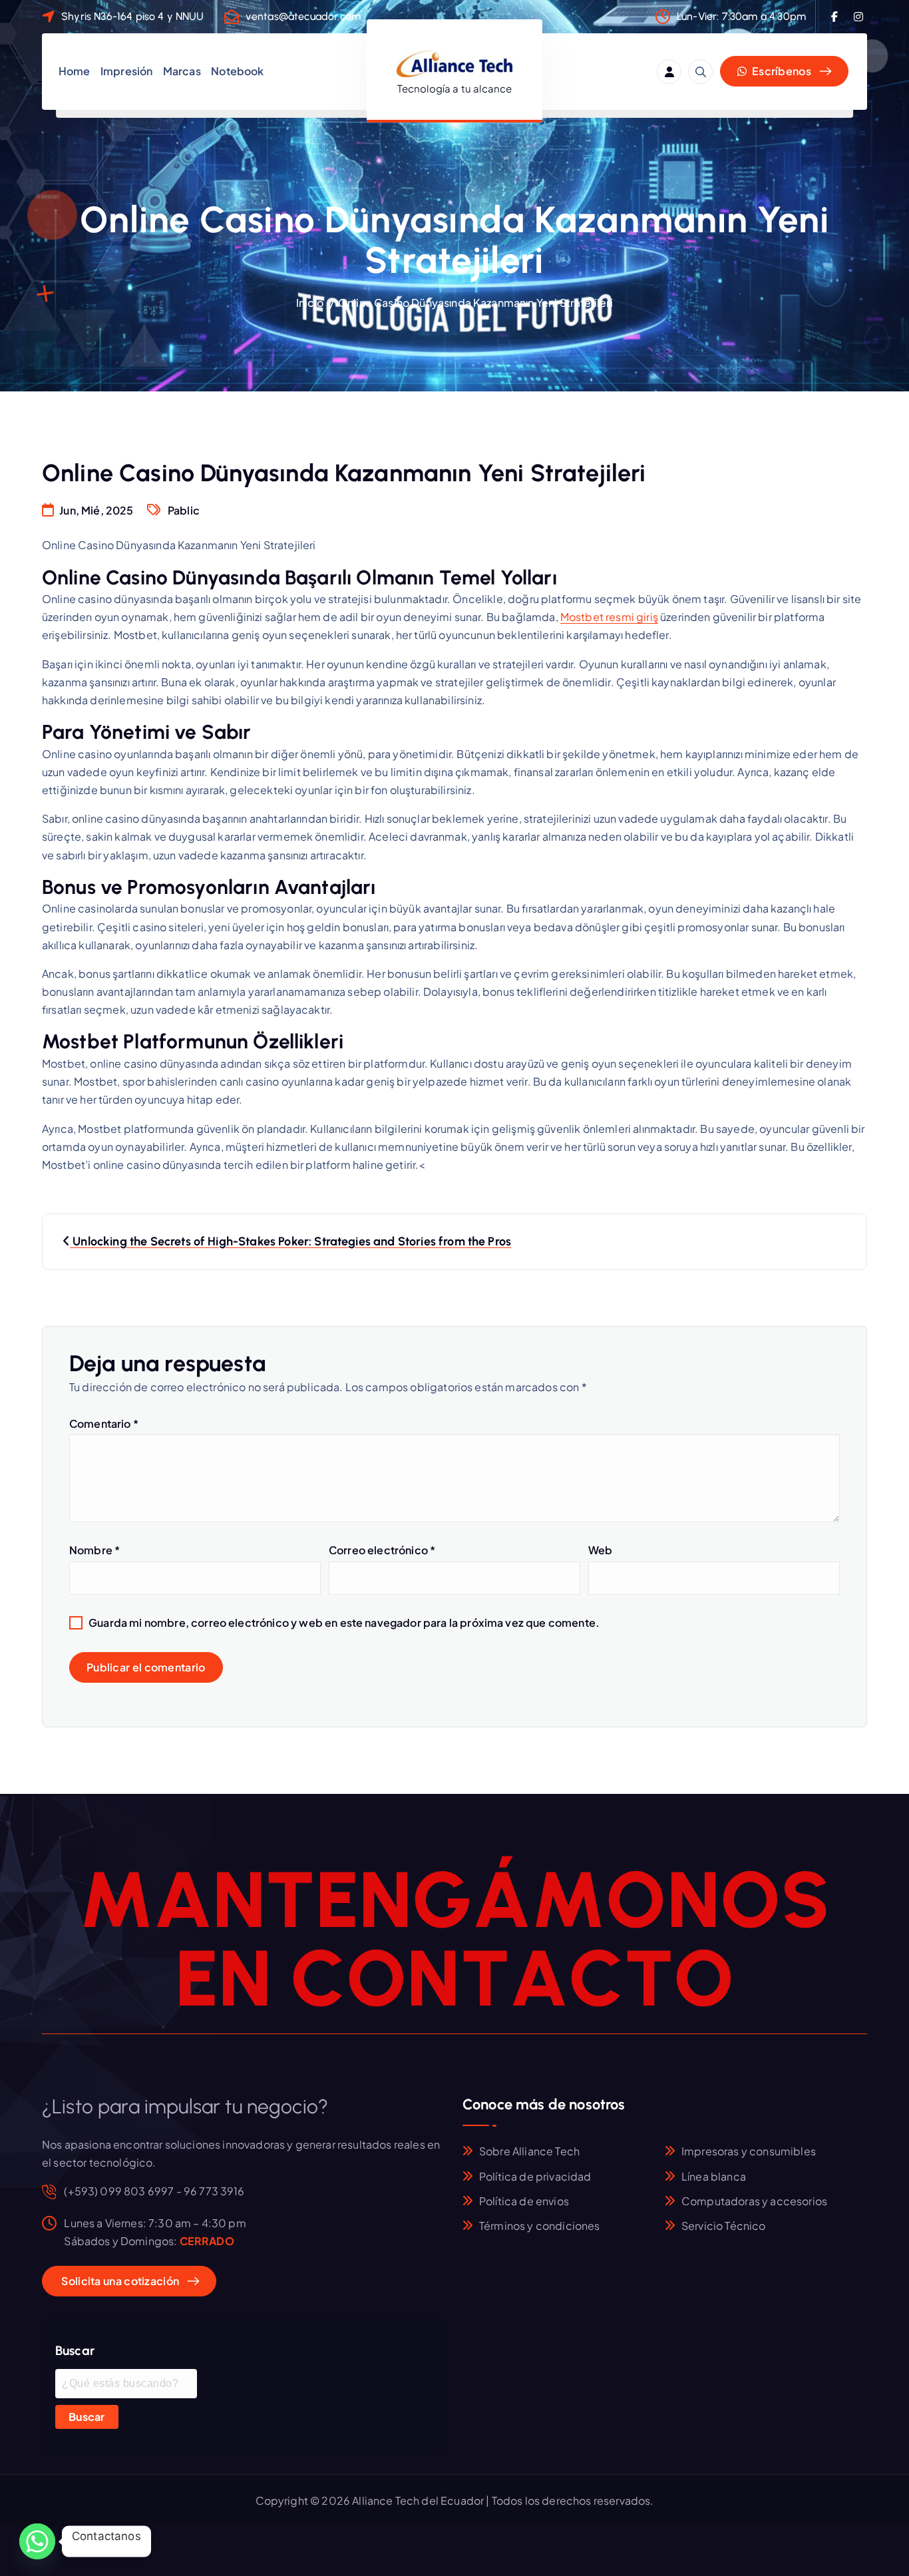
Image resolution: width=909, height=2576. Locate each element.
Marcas (182, 71)
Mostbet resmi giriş (609, 617)
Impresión (126, 71)
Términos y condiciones (540, 2226)
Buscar (87, 2417)
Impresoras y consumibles (749, 2151)
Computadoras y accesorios (754, 2201)
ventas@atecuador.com (303, 16)
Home (75, 71)
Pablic (184, 510)
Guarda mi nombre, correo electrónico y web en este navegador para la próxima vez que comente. (344, 1622)
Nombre (94, 1550)
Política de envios (524, 2201)
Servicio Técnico (724, 2226)
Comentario (104, 1423)
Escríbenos (781, 71)
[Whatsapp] (37, 2541)
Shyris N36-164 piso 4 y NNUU (132, 16)
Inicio (310, 303)
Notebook (237, 71)
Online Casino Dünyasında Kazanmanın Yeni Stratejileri (475, 303)
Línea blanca (714, 2176)
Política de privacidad (535, 2176)
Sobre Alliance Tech (529, 2151)
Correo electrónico (382, 1550)
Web (600, 1550)
